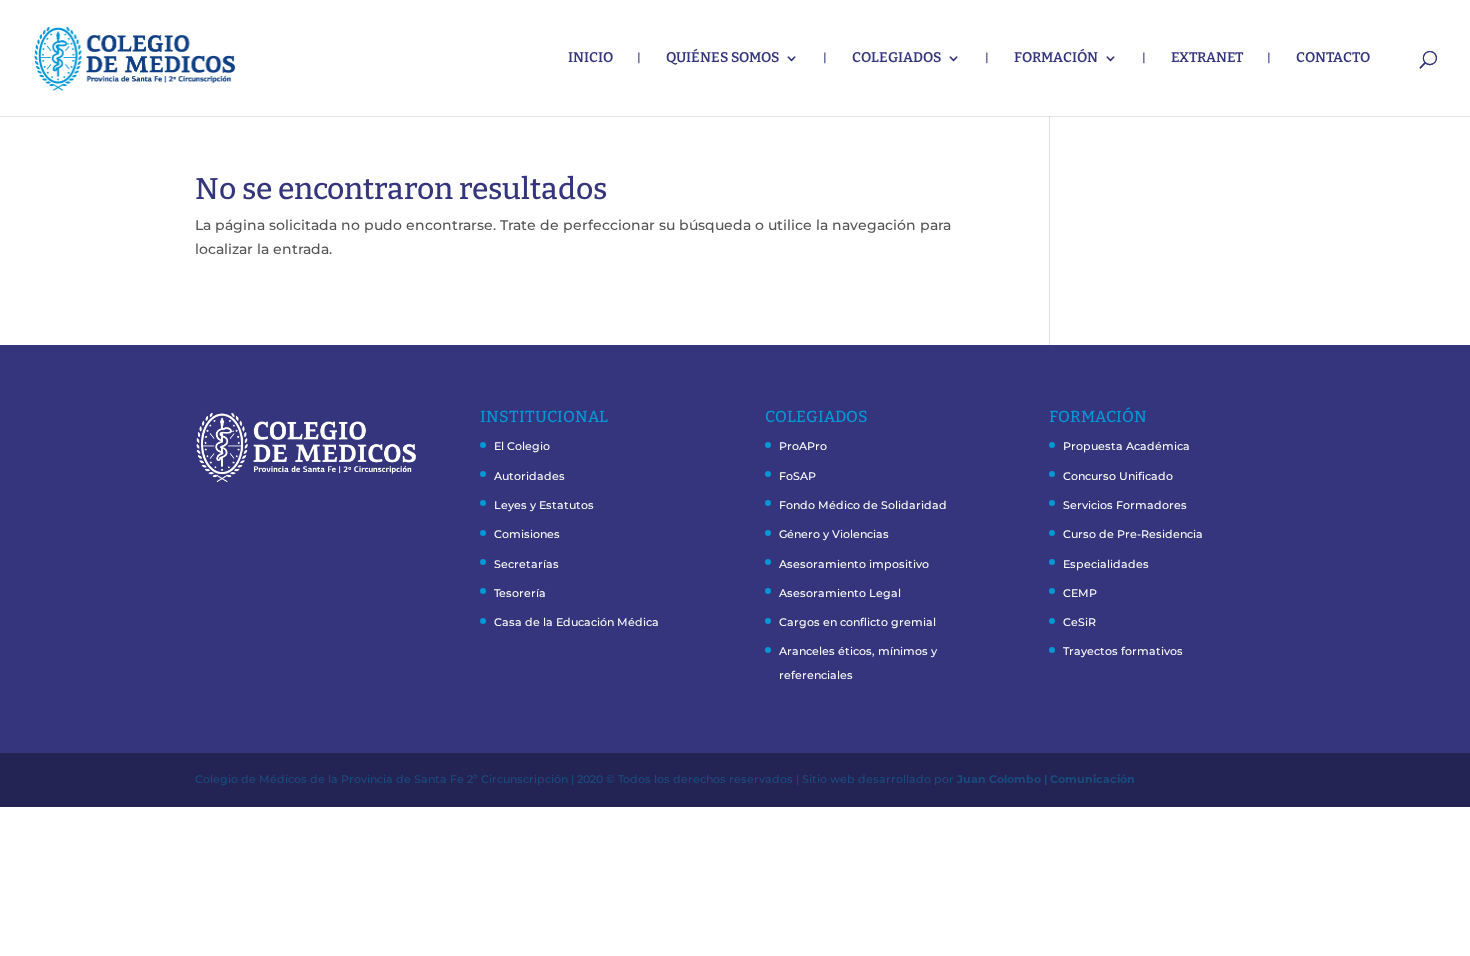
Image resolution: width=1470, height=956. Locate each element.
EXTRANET (1207, 58)
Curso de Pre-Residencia (1133, 534)
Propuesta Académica (1126, 446)
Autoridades (529, 476)
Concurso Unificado (1118, 476)
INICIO (590, 58)
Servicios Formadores (1125, 505)
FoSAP (797, 476)
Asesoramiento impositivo (854, 564)
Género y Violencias (834, 534)
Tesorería (520, 593)
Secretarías (526, 564)
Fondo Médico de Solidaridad (863, 505)
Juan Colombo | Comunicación (1046, 779)
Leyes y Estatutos (544, 505)
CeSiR (1079, 622)
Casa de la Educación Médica (576, 622)
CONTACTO (1333, 58)
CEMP (1080, 593)
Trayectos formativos (1123, 651)
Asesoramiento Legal (840, 593)
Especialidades (1106, 564)
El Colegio (522, 446)
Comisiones (527, 534)
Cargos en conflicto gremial (857, 622)
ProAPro (803, 446)
